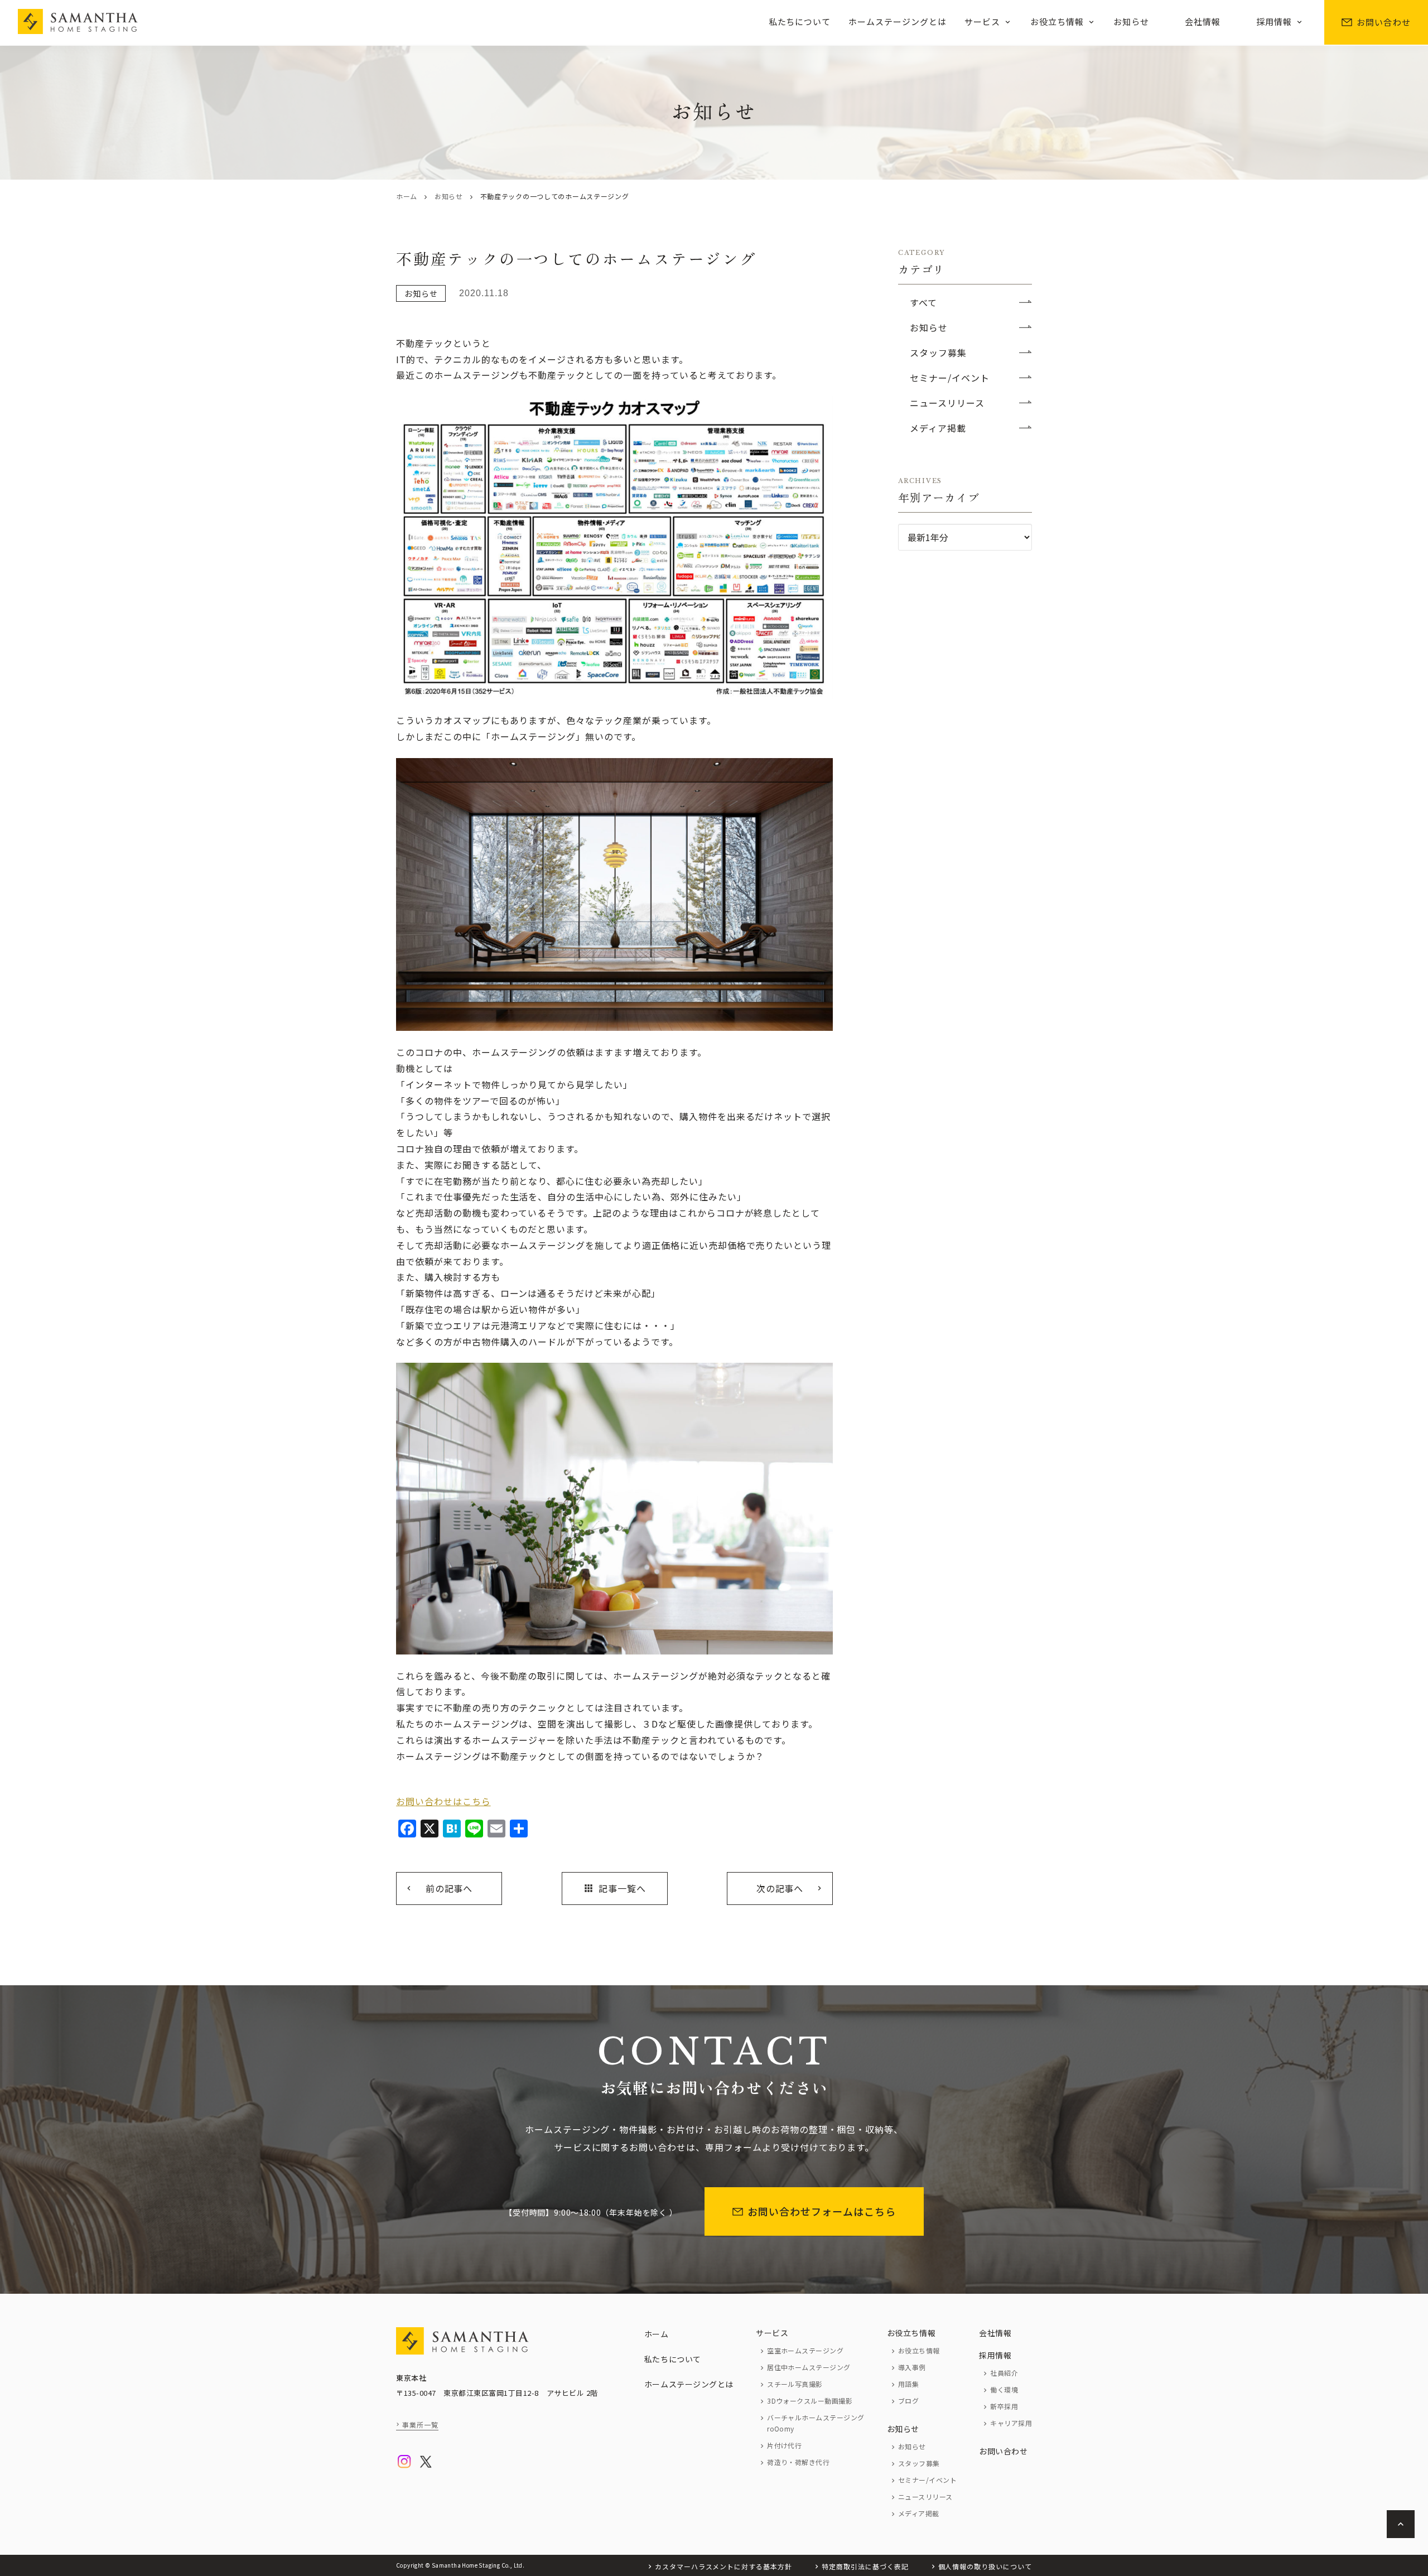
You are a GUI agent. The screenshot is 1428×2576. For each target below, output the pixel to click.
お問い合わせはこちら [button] (443, 1801)
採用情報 (1274, 21)
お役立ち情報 (1057, 21)
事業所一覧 (420, 2425)
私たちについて (800, 21)
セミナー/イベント (950, 378)
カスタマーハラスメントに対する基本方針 (723, 2566)
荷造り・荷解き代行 (798, 2462)
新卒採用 (1004, 2406)
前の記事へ (449, 1888)
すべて (923, 302)
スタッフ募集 (938, 353)
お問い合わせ (1384, 22)
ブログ (908, 2401)
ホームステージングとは (898, 21)
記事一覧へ (614, 1888)
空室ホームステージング (805, 2350)
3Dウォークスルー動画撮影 (810, 2401)
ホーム (407, 196)
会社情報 (1203, 21)
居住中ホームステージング (809, 2367)
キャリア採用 (1011, 2423)
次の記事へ (780, 1888)
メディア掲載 (938, 428)
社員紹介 (1004, 2373)
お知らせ (1131, 21)
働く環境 (1004, 2389)
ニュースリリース (947, 403)
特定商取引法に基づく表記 (865, 2566)
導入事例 (912, 2367)
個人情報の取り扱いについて (985, 2566)
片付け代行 (784, 2445)
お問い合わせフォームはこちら (822, 2211)
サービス (982, 21)
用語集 (908, 2384)
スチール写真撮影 (795, 2384)
